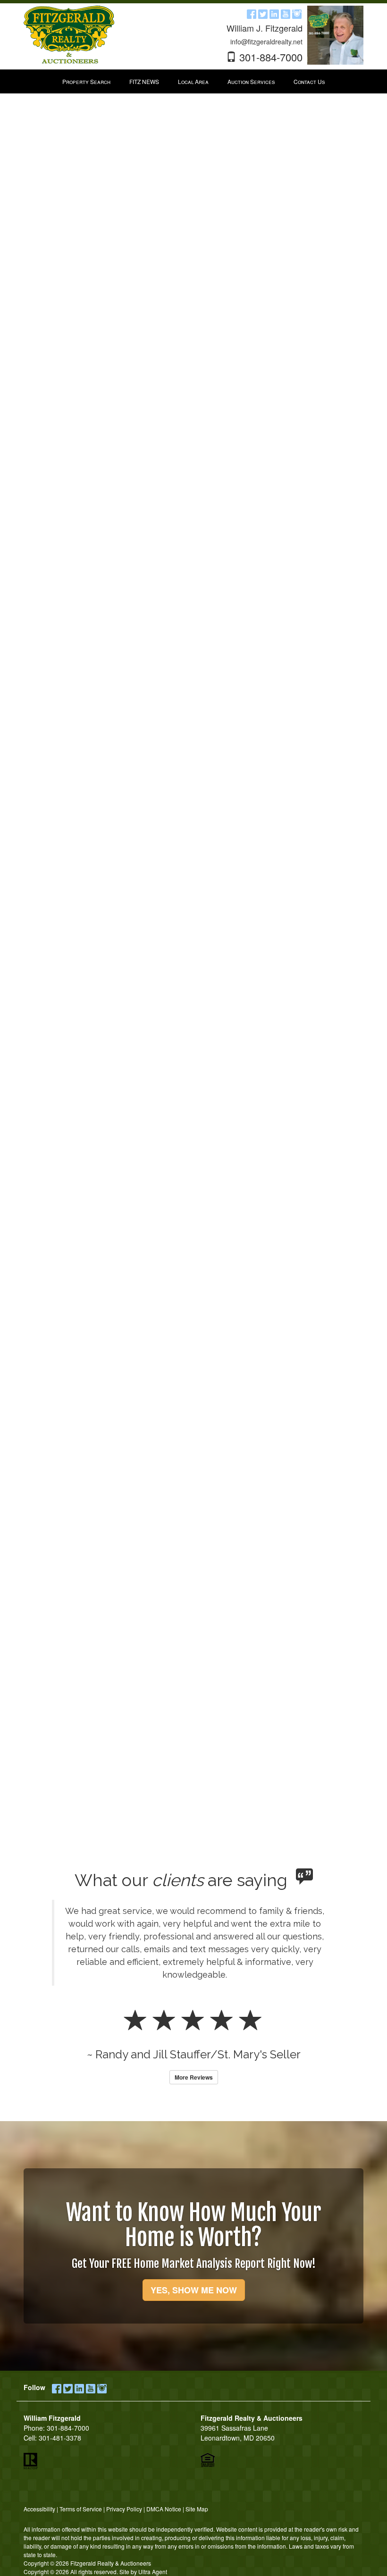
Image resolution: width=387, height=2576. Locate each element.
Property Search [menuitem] (86, 81)
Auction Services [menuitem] (251, 81)
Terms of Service (81, 2509)
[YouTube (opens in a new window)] (286, 13)
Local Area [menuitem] (193, 81)
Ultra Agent (153, 2572)
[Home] (69, 34)
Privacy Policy (124, 2509)
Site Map (197, 2509)
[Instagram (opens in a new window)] (297, 13)
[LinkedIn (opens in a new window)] (274, 13)
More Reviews (194, 2077)
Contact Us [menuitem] (309, 81)
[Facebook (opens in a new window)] (252, 13)
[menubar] (193, 82)
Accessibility (39, 2509)
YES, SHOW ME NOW (194, 2290)
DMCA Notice (164, 2509)
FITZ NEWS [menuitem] (144, 81)
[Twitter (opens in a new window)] (263, 13)
